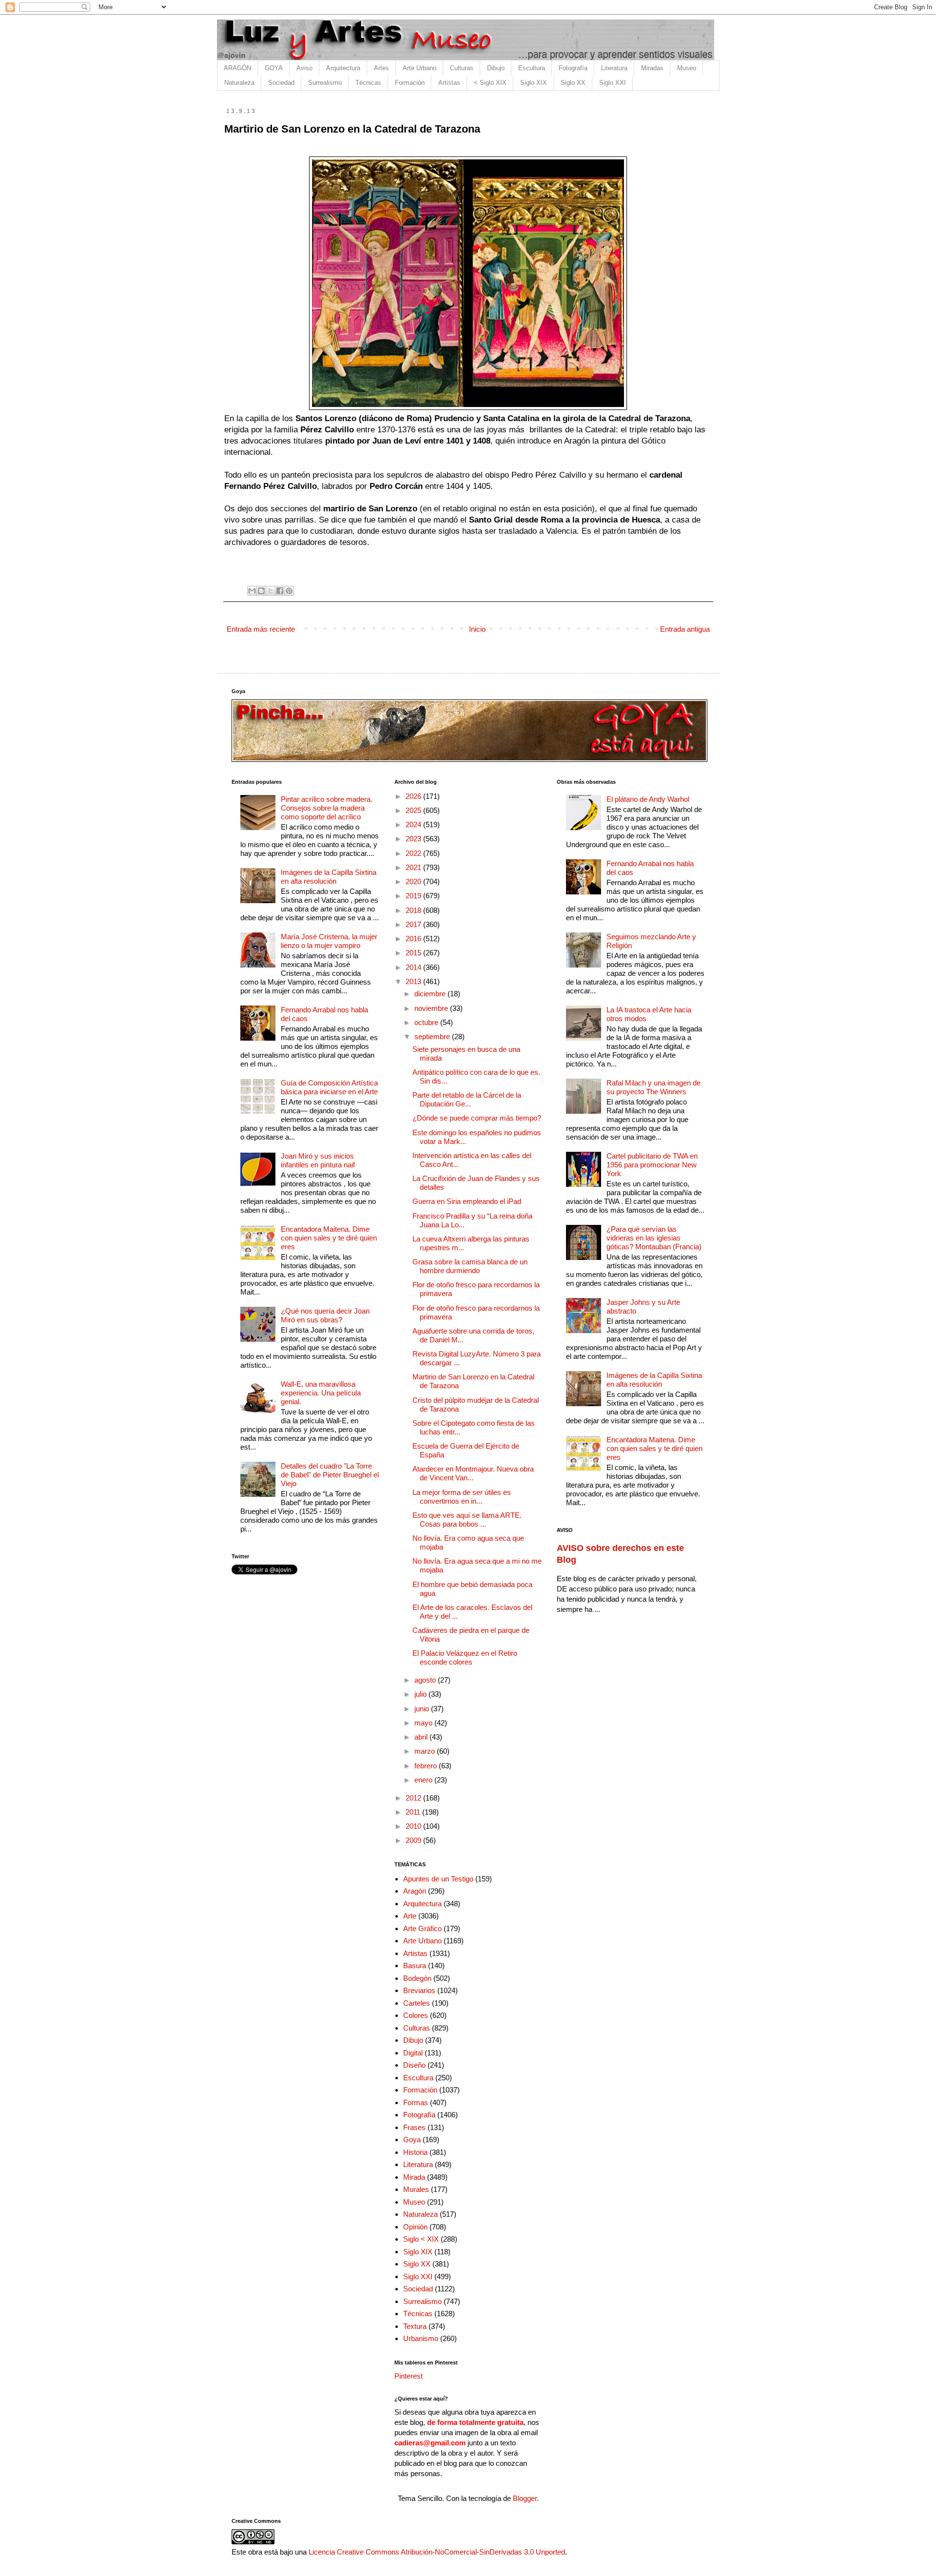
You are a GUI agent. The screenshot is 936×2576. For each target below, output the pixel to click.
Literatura (614, 68)
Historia (415, 2152)
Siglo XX (573, 83)
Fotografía (573, 68)
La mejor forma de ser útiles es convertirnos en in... (462, 1497)
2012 (414, 1798)
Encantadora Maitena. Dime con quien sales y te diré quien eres (329, 1238)
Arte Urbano (419, 68)
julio (421, 1694)
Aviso (304, 68)
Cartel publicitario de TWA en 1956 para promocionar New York (652, 1165)
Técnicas (368, 83)
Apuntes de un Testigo (438, 1879)
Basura (415, 1966)
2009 (414, 1840)
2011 (414, 1812)
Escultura (532, 68)
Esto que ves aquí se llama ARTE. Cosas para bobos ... (467, 1520)
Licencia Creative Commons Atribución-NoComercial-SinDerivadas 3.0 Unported (437, 2552)
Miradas (652, 68)
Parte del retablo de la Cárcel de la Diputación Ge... (467, 1099)
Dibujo (496, 68)
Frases (414, 2127)
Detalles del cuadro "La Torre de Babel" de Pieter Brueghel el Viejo (330, 1475)
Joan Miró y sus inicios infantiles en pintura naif (318, 1160)
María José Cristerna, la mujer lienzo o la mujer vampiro (329, 941)
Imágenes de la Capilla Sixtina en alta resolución (329, 877)
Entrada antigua (685, 629)
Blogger (525, 2498)
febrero (427, 1766)
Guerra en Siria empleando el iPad (467, 1201)
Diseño (414, 2065)
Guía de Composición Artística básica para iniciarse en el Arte (329, 1087)
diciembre (431, 994)
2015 (414, 953)
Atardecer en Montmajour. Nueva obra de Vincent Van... (473, 1473)
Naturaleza (239, 83)
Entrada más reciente (261, 629)
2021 (414, 867)
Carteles (417, 2003)
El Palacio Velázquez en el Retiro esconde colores (465, 1657)
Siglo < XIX (421, 2239)
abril (422, 1737)
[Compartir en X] (271, 591)
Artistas (449, 83)
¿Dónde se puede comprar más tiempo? (477, 1118)
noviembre (432, 1008)
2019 (414, 896)
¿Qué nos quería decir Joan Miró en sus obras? (325, 1315)
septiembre (433, 1036)
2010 (414, 1826)
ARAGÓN (237, 68)
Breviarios (419, 1990)
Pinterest (409, 2376)
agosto (426, 1680)
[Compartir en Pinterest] (289, 591)
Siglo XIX (534, 83)
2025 (414, 810)
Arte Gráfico (422, 1928)
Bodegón (417, 1978)
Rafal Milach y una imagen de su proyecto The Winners (653, 1087)
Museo (687, 68)
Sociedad (281, 83)
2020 (414, 881)
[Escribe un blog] (261, 591)
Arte (410, 1916)
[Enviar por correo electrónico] (252, 591)
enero (424, 1780)
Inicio (477, 629)
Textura (415, 2326)
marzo (426, 1751)
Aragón (415, 1891)
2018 (414, 910)
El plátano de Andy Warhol (648, 799)
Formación (410, 83)
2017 (414, 924)
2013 (414, 981)
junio (423, 1709)
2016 (414, 939)
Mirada (414, 2177)
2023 (414, 839)
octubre (427, 1022)
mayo (424, 1723)
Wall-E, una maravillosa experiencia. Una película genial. (321, 1393)
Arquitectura (343, 68)
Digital (413, 2053)
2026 (414, 796)
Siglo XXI (613, 83)
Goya (412, 2140)
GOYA (274, 68)
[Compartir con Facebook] (280, 591)
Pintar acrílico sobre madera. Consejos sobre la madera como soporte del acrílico (327, 808)
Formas (416, 2102)
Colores (416, 2015)
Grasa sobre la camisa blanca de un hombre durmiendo (470, 1266)
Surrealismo (325, 83)
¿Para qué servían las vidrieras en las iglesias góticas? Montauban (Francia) (654, 1238)
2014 (414, 967)
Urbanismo (421, 2338)
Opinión (415, 2227)
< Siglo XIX (490, 83)
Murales (416, 2189)
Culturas (462, 68)
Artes (381, 68)
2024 (414, 824)
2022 (414, 853)
